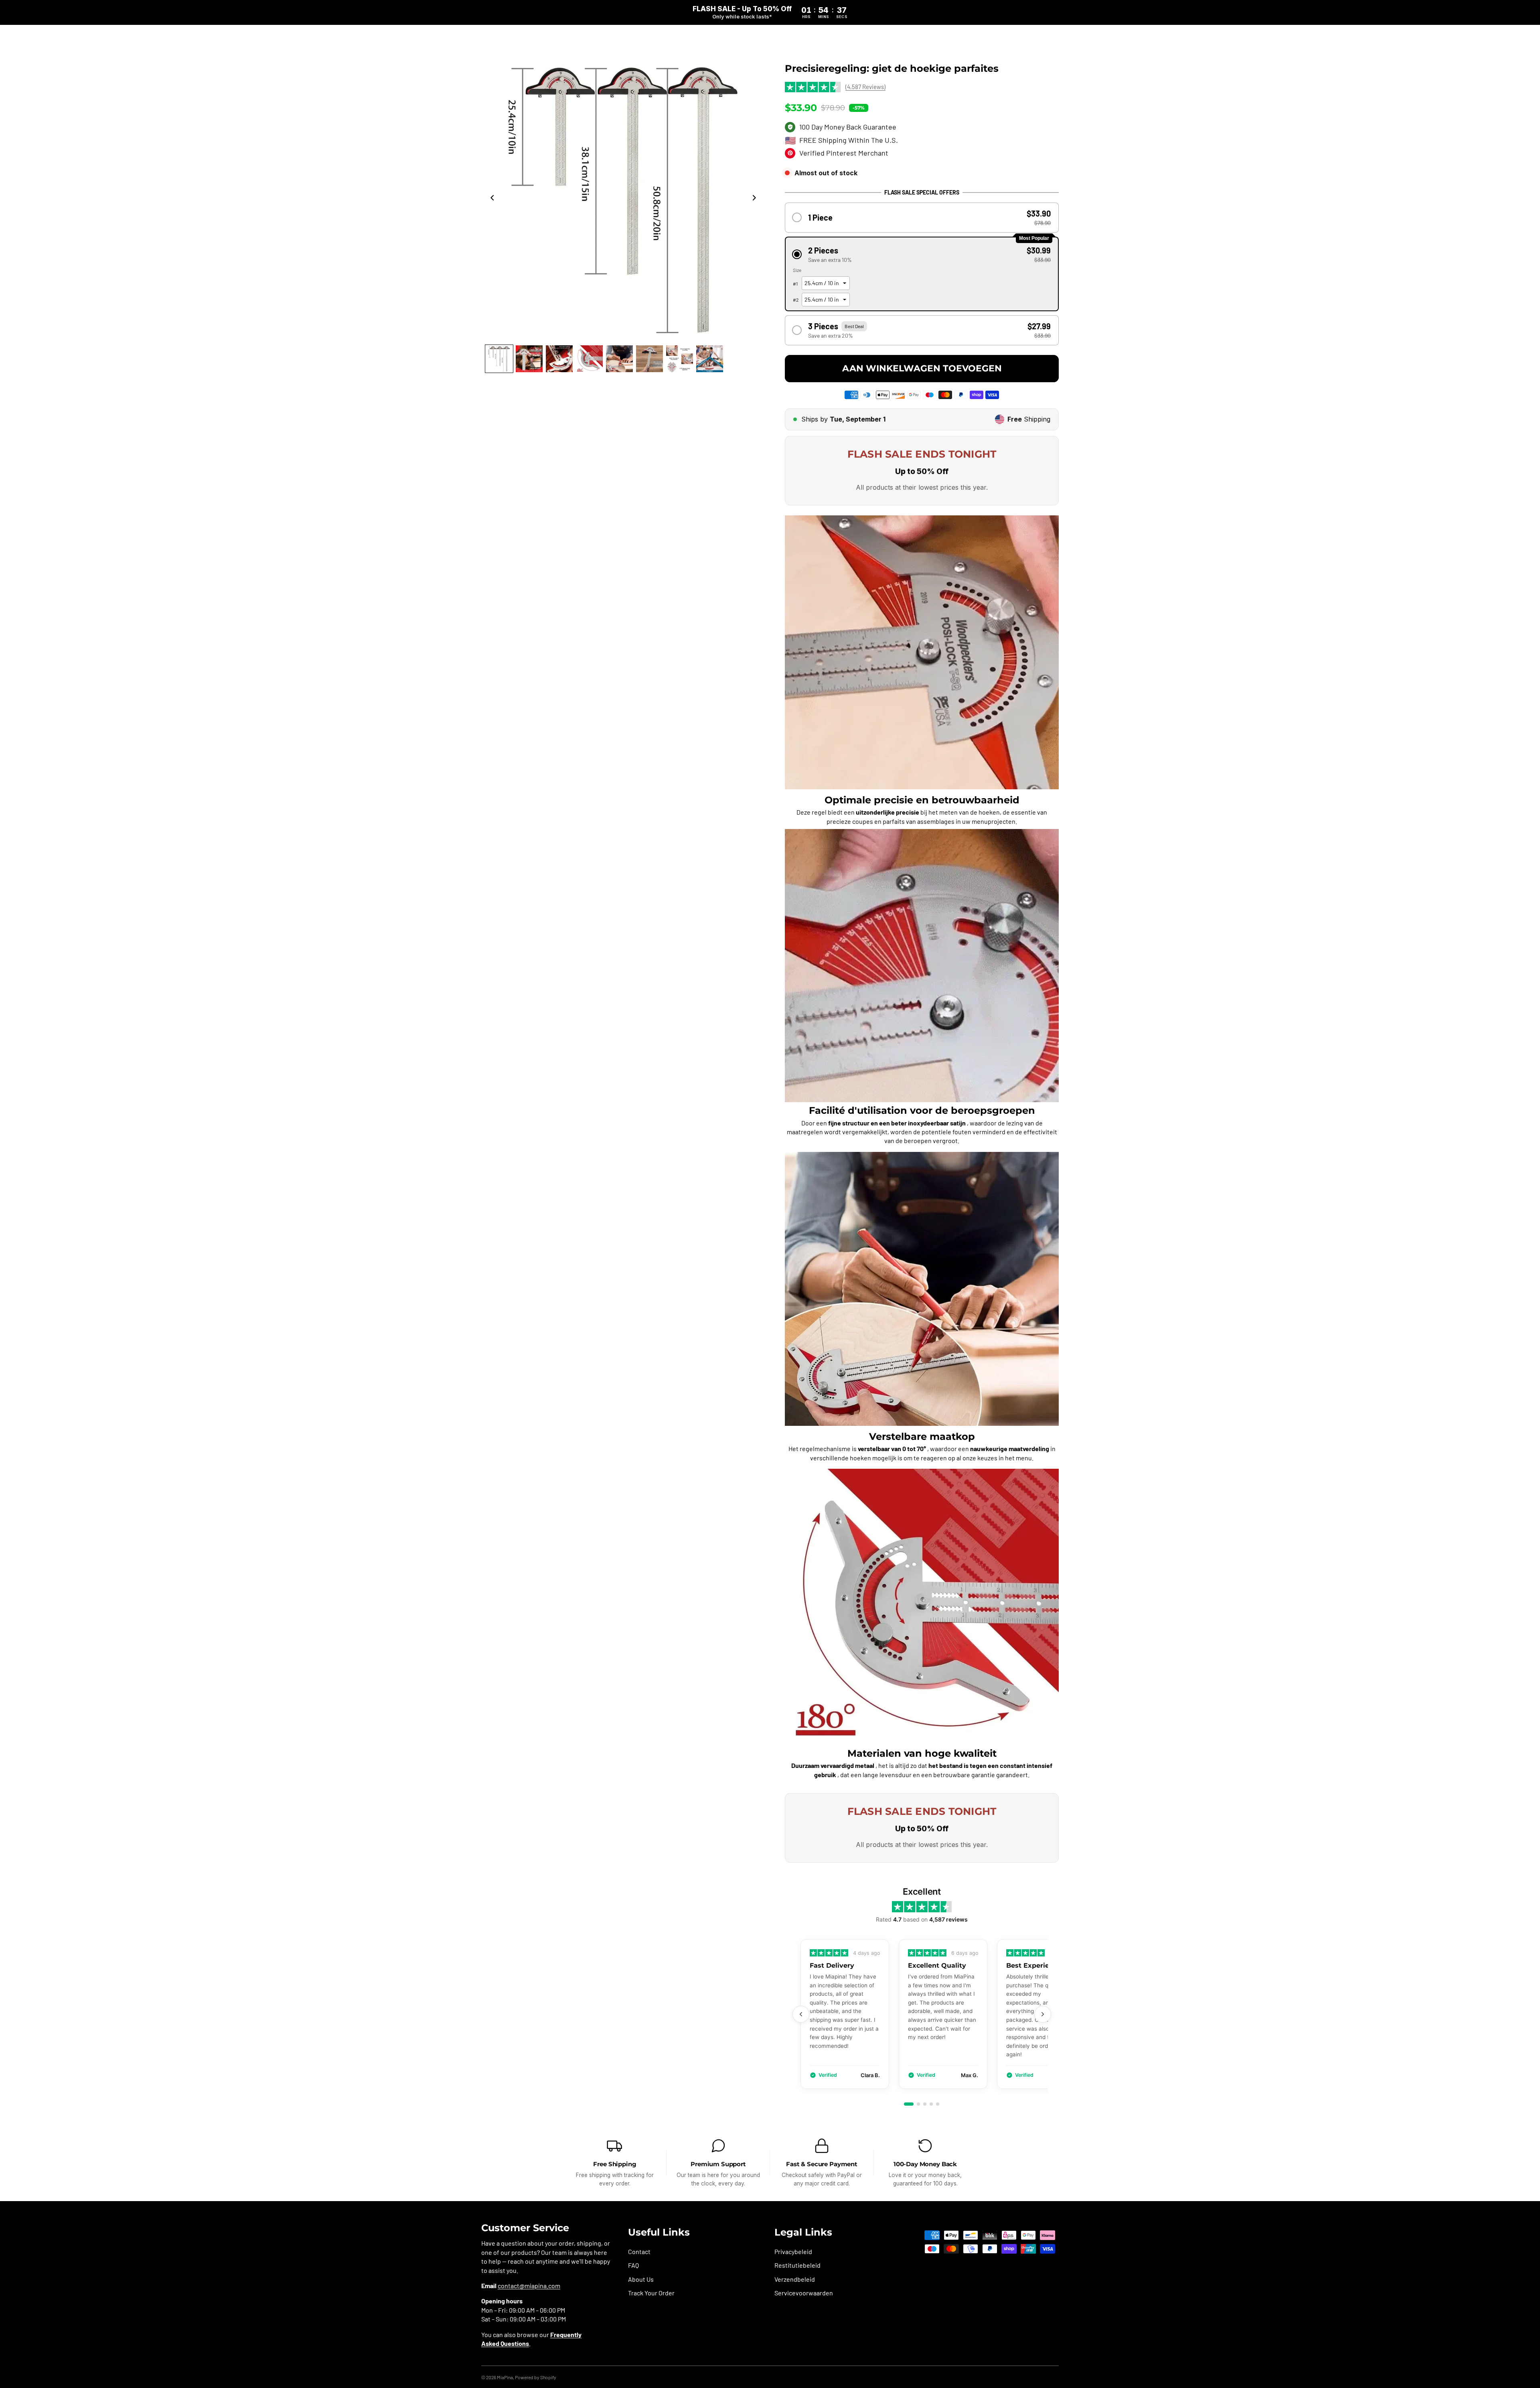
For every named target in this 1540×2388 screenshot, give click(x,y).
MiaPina (505, 2377)
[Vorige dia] (490, 199)
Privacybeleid (793, 2251)
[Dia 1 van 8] (499, 359)
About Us (641, 2279)
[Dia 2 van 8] (529, 359)
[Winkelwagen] (1053, 39)
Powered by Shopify (536, 2377)
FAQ (633, 2265)
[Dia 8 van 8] (710, 359)
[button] (922, 218)
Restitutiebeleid (797, 2265)
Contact (639, 2251)
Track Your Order (651, 2293)
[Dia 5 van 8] (619, 359)
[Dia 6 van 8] (649, 359)
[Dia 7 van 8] (680, 359)
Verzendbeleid (795, 2279)
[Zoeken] (1036, 39)
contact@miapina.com (529, 2286)
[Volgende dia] (756, 199)
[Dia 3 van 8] (559, 359)
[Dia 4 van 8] (589, 359)
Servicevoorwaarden (804, 2293)
